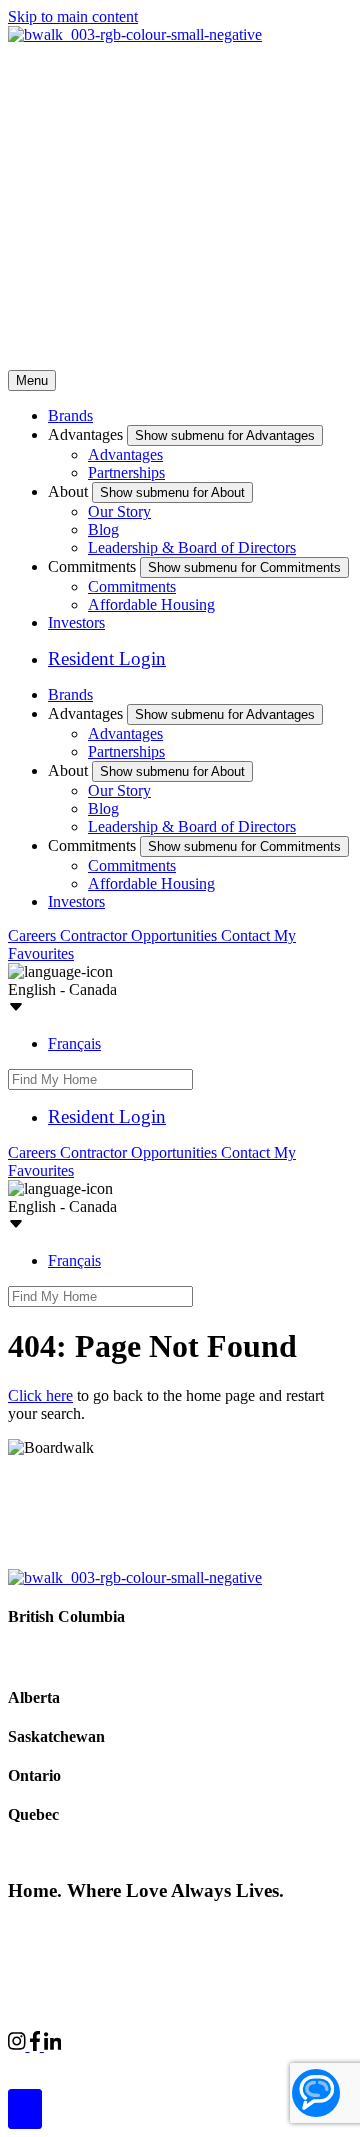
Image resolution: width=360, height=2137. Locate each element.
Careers (34, 935)
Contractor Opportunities (140, 935)
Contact (247, 935)
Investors (76, 622)
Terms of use (44, 1944)
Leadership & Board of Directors (192, 547)
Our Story (119, 511)
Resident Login (107, 658)
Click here (40, 1395)
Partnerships (126, 472)
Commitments (132, 586)
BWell (191, 2063)
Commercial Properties (80, 2063)
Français (74, 1043)
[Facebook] (37, 2045)
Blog (103, 529)
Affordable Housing (151, 604)
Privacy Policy (220, 1928)
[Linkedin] (53, 2045)
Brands (70, 415)
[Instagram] (19, 2045)
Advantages (125, 454)
